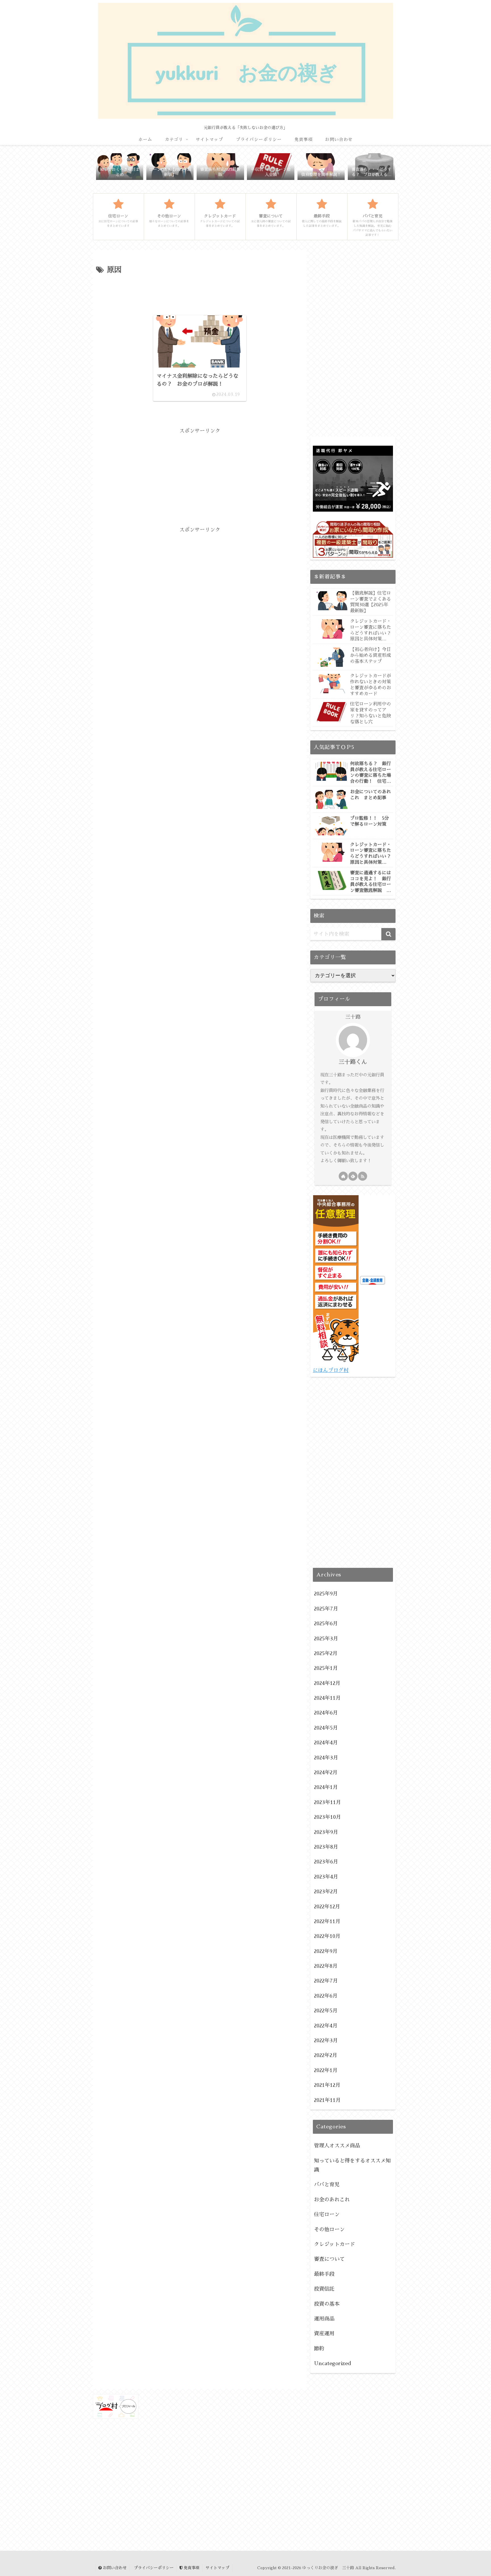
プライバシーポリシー (153, 2568)
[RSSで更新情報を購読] (363, 1176)
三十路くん (353, 1062)
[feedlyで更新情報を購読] (353, 1176)
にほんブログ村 (331, 1370)
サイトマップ (217, 2568)
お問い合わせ (114, 2568)
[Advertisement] (200, 292)
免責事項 (191, 2568)
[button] (388, 934)
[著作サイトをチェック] (343, 1176)
